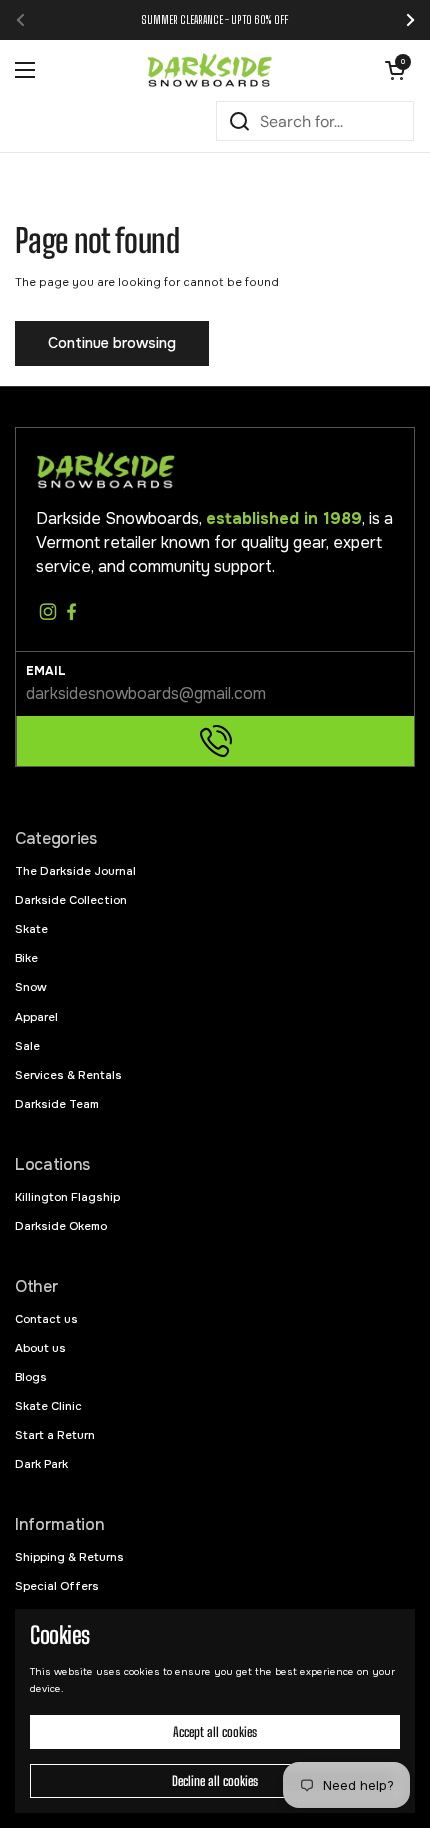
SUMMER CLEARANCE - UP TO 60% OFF (215, 19)
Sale (27, 1046)
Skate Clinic (48, 1406)
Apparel (36, 1017)
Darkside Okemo (61, 1226)
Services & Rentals (68, 1075)
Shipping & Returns (69, 1557)
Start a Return (55, 1435)
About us (40, 1348)
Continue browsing (112, 343)
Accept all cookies (215, 1732)
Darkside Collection (71, 900)
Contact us (46, 1319)
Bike (26, 958)
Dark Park (41, 1464)
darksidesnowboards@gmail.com (146, 693)
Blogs (31, 1377)
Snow (31, 987)
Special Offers (57, 1586)
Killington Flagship (67, 1197)
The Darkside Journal (75, 871)
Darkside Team (57, 1104)
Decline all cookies (215, 1781)
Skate (31, 929)
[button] (395, 70)
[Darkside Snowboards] (210, 70)
